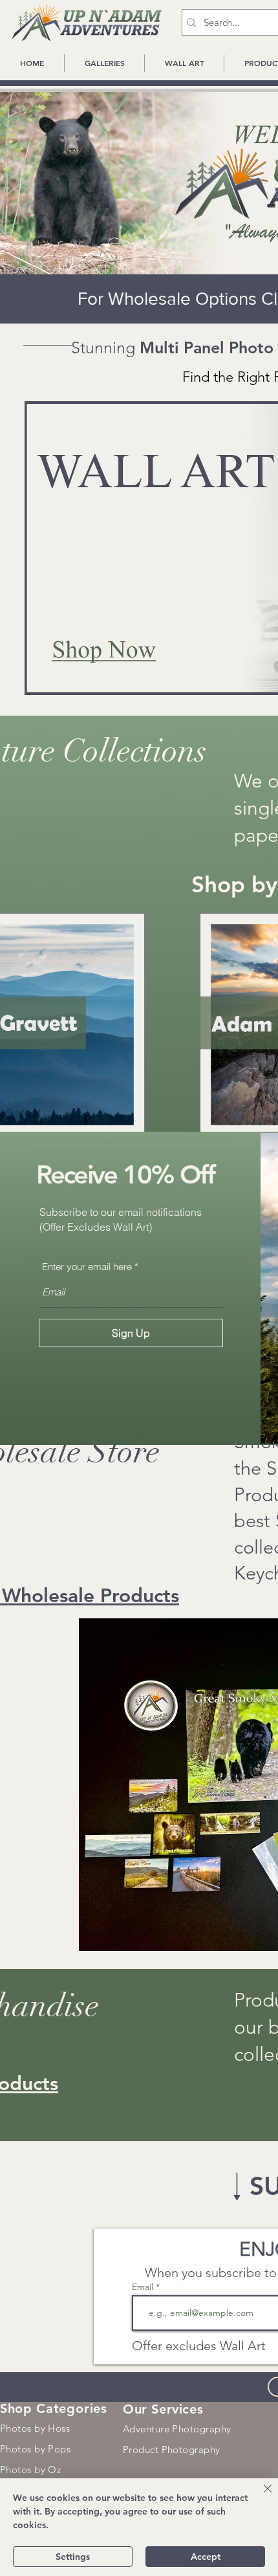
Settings (73, 2557)
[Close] (260, 2496)
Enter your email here (87, 1267)
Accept (206, 2557)
